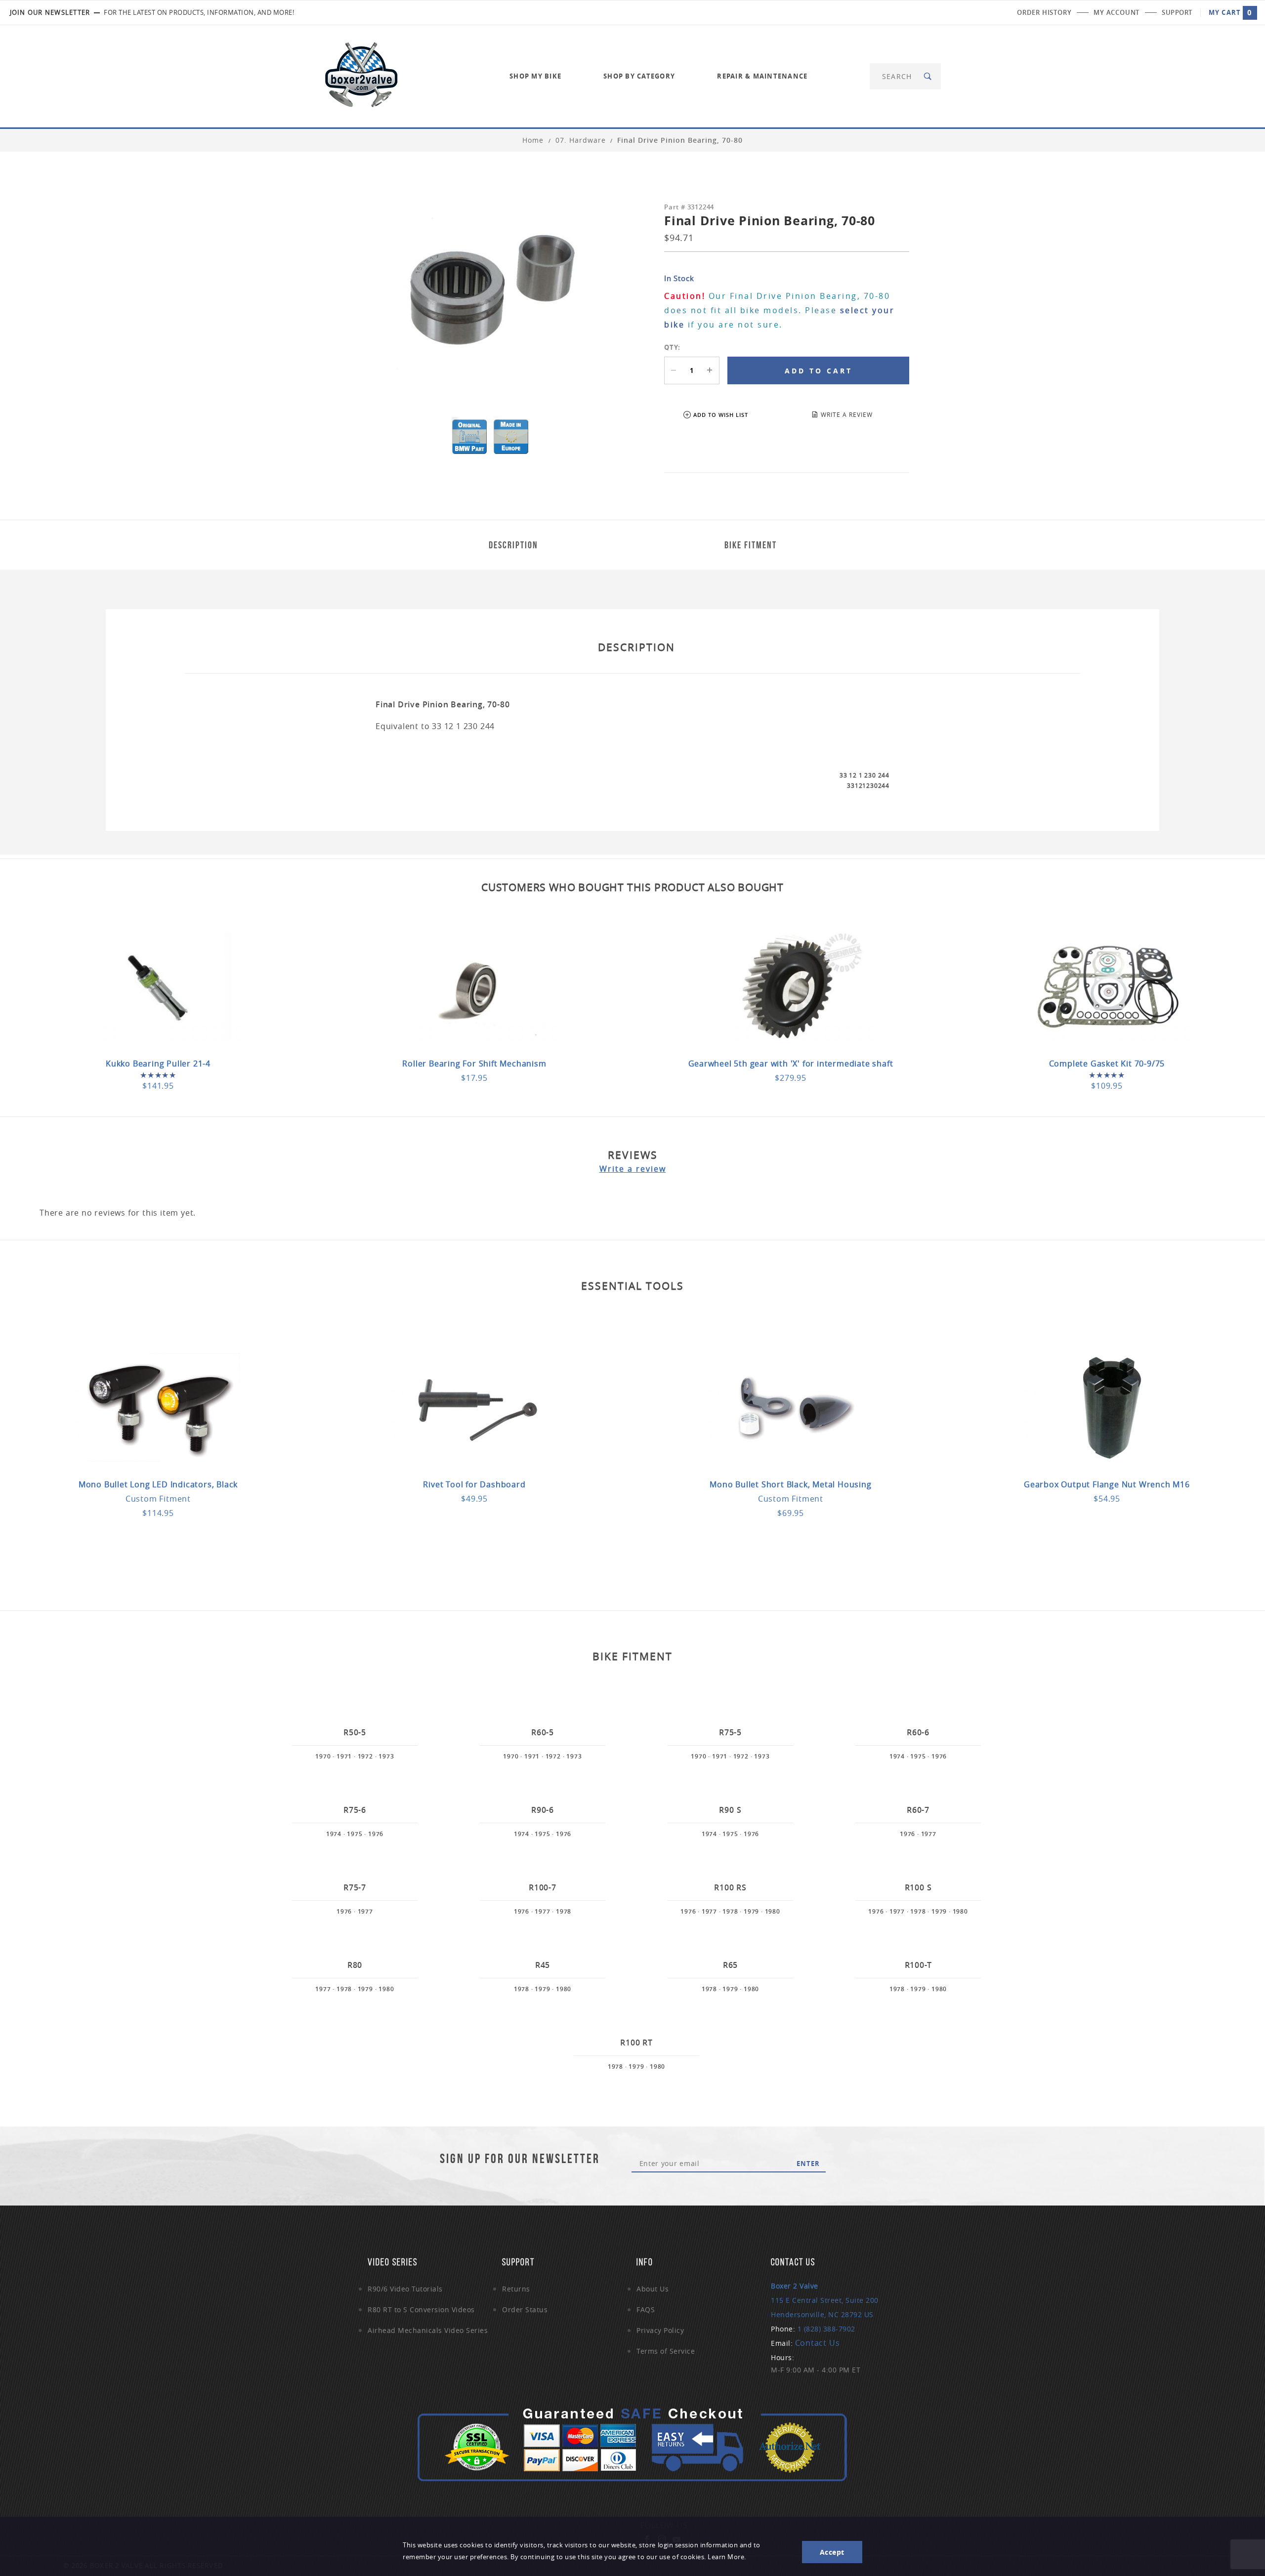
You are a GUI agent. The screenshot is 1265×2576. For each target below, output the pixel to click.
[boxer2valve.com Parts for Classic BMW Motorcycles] (361, 75)
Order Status (525, 2310)
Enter (808, 2164)
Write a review (633, 1169)
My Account (1117, 12)
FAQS (646, 2310)
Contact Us (818, 2343)
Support (1177, 12)
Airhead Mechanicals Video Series (428, 2330)
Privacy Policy (660, 2330)
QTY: (672, 347)
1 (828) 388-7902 (826, 2329)
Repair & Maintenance (762, 76)
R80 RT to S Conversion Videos (421, 2310)
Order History (1044, 12)
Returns (516, 2289)
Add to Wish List (721, 415)
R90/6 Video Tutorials (405, 2289)
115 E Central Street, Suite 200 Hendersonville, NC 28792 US (825, 2300)
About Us (653, 2289)
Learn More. (727, 2557)
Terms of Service (666, 2351)
